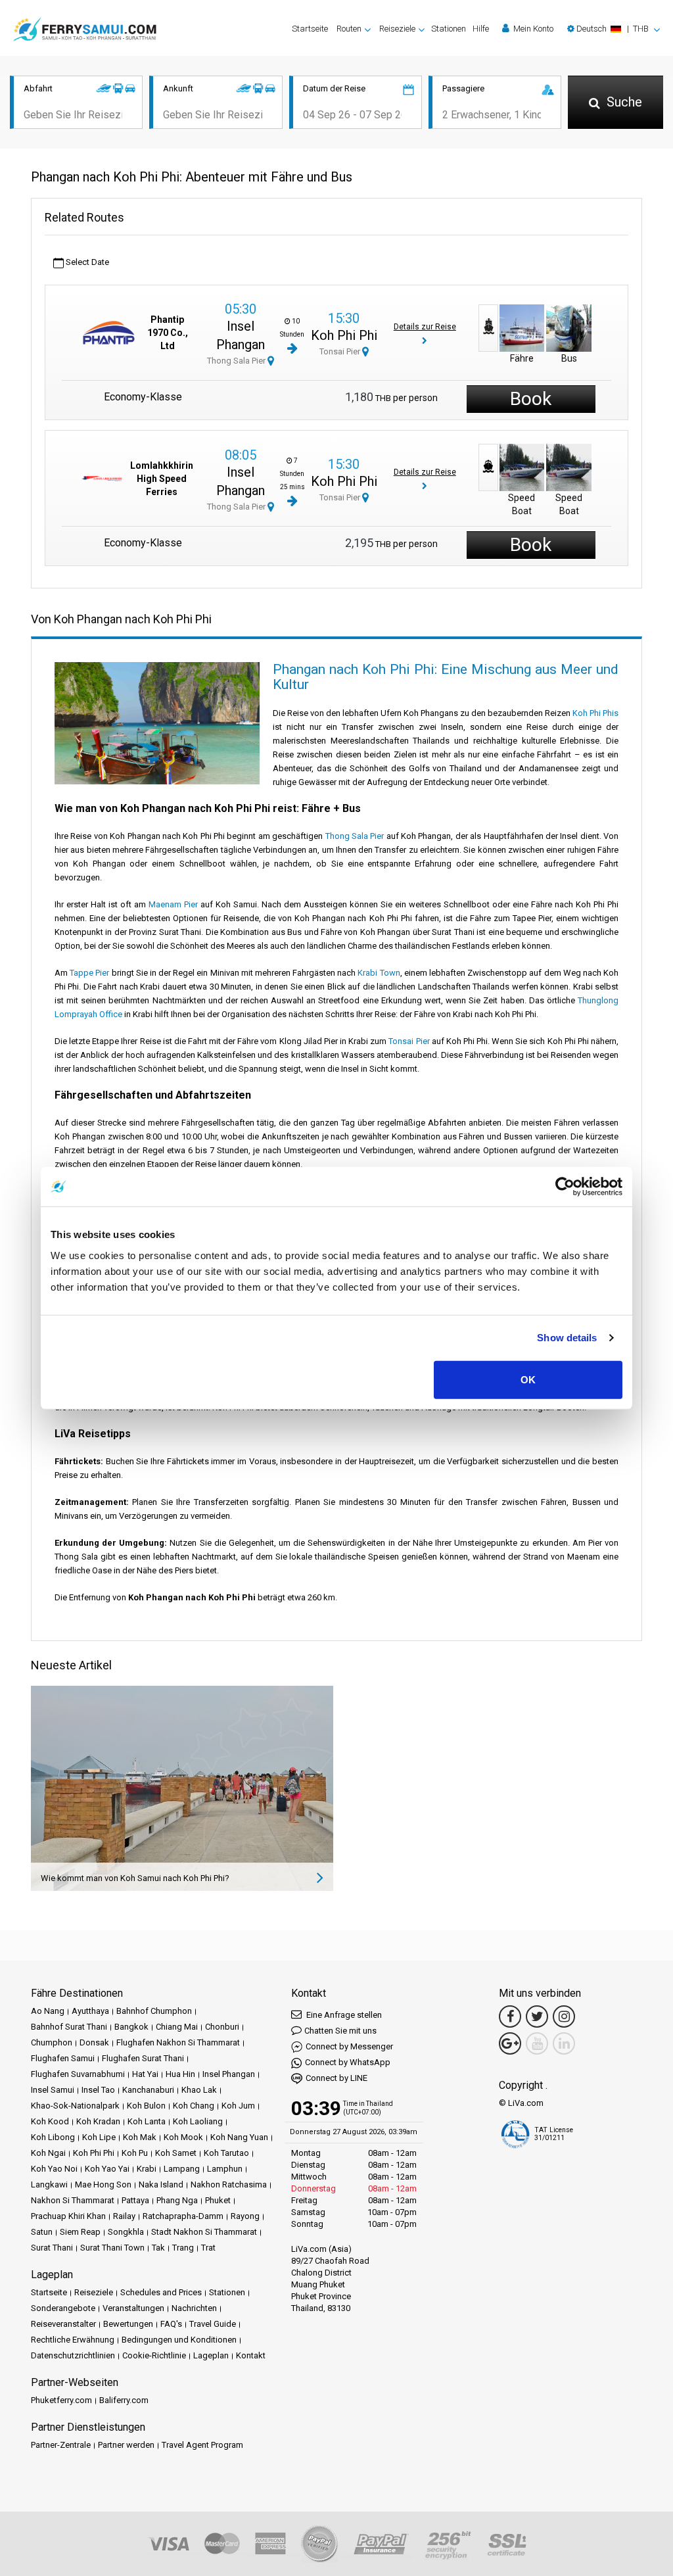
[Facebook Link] (510, 2016)
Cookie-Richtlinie (154, 2355)
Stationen (449, 29)
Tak (158, 2248)
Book (531, 399)
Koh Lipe (99, 2137)
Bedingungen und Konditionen (179, 2340)
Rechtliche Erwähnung (73, 2340)
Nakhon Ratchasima (229, 2184)
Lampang (182, 2169)
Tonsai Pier (341, 351)
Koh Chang (194, 2106)
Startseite (310, 29)
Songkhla (126, 2232)
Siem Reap (80, 2232)
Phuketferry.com (61, 2400)
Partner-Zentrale (61, 2445)
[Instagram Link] (564, 2016)
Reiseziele (94, 2292)
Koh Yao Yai (107, 2169)
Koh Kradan (98, 2121)
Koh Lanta (147, 2121)
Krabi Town (379, 973)
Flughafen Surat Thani (143, 2058)
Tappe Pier (89, 973)
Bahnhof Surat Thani (69, 2027)
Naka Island (161, 2184)
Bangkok (131, 2027)
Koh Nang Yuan (239, 2137)
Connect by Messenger (349, 2046)
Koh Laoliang (198, 2121)
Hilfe (481, 29)
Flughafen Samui (63, 2058)
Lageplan (211, 2355)
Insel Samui (53, 2090)
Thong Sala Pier (237, 361)
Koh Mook (183, 2137)
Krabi (147, 2169)
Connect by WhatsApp (348, 2062)
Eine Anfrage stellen (343, 2015)
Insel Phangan (229, 2074)
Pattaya (135, 2200)
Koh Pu (135, 2153)
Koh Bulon (146, 2106)
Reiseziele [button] (397, 29)
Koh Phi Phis (595, 713)
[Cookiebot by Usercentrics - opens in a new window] (565, 1187)
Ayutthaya (90, 2011)
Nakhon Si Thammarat (73, 2200)
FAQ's (171, 2324)
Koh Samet (176, 2153)
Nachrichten (194, 2308)
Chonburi (222, 2027)
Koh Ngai (48, 2153)
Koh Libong (53, 2137)
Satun (42, 2232)
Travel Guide (213, 2324)
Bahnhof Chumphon (154, 2011)
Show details (567, 1338)
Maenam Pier (173, 904)
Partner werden (126, 2445)
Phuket (218, 2200)
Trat (208, 2248)
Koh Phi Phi (344, 335)
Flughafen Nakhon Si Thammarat (178, 2042)
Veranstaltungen (133, 2308)
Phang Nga (177, 2200)
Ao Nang (48, 2011)
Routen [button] (349, 29)
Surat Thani (52, 2248)
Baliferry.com (124, 2400)
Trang (183, 2248)
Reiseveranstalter (63, 2324)
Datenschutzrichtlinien (73, 2355)
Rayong (245, 2216)
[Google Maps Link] (510, 2043)
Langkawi (49, 2184)
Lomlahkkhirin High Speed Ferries (162, 479)
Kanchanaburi (148, 2090)
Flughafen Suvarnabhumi (78, 2074)
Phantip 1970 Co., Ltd (168, 333)
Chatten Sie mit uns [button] (340, 2031)
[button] (614, 29)
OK (528, 1379)
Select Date (86, 262)
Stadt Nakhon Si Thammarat (204, 2232)
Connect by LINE (336, 2078)
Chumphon (52, 2042)
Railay (124, 2216)
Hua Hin (180, 2074)
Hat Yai (145, 2074)
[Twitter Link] (537, 2016)
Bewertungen (128, 2324)
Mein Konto (532, 29)
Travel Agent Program (202, 2445)
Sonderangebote (63, 2308)
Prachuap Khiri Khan (68, 2216)
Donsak (94, 2042)
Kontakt (251, 2355)
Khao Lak (199, 2090)
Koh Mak (140, 2137)
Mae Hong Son (103, 2184)
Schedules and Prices (161, 2292)
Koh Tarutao (226, 2153)
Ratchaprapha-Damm (183, 2216)
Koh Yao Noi (54, 2169)
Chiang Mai (177, 2027)
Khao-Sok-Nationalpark (75, 2106)
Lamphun (225, 2169)
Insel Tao (98, 2090)
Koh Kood (50, 2121)
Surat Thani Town (112, 2248)
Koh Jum (238, 2106)
